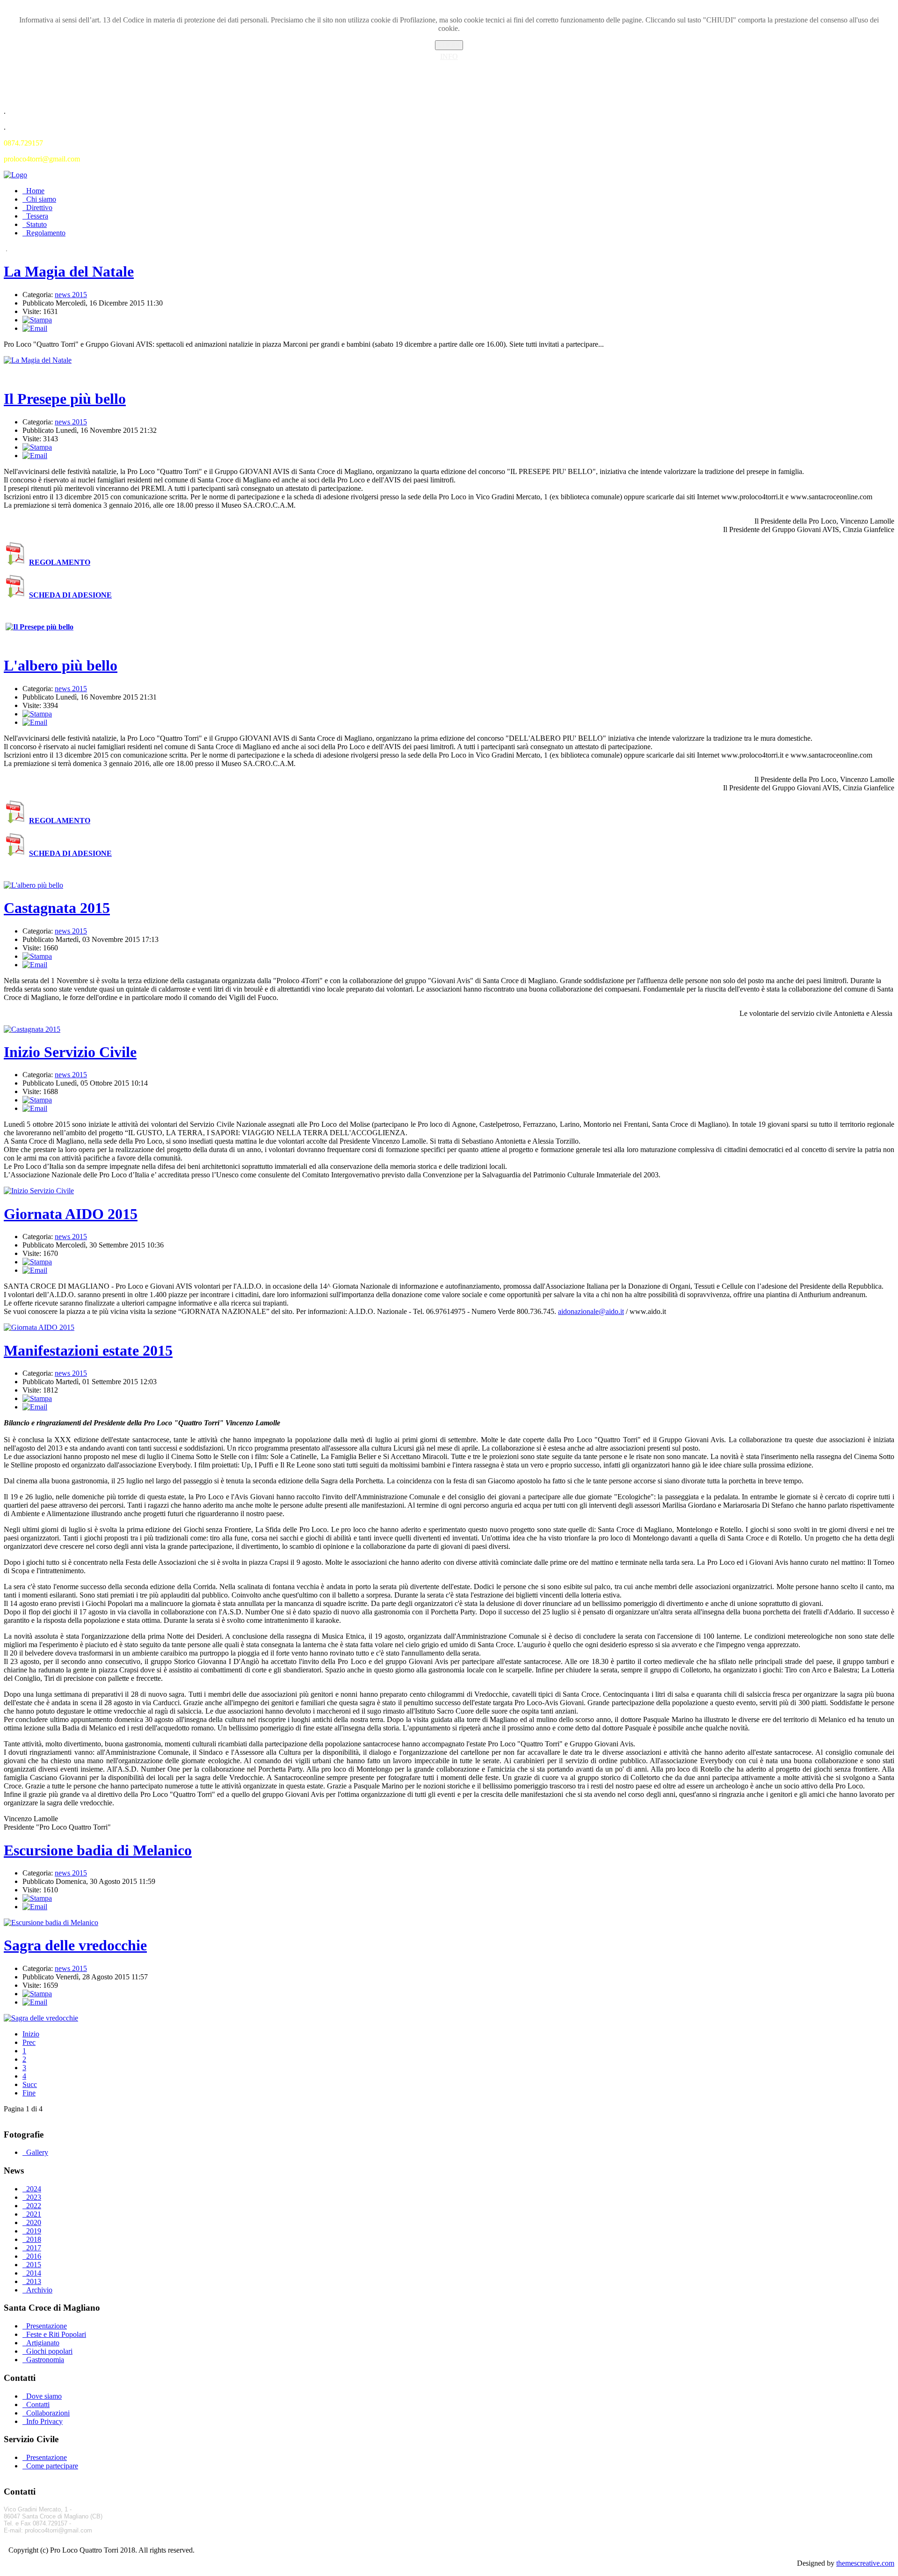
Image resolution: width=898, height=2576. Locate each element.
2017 (34, 2248)
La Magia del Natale (69, 271)
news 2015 (71, 295)
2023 (34, 2197)
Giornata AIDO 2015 (71, 1214)
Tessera (37, 216)
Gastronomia (45, 2360)
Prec (29, 2042)
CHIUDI (449, 45)
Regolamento (46, 233)
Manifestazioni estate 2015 (88, 1350)
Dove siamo (44, 2396)
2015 (34, 2265)
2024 (34, 2189)
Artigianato (43, 2343)
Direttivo (39, 208)
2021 (34, 2214)
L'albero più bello (61, 665)
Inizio (31, 2034)
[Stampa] (37, 320)
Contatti (38, 2405)
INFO (449, 56)
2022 (34, 2206)
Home (35, 191)
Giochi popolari (49, 2351)
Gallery (37, 2152)
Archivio (39, 2290)
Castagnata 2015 (57, 908)
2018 (34, 2239)
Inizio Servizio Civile (70, 1052)
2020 (34, 2222)
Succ (30, 2084)
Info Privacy (44, 2421)
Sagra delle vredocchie (75, 1945)
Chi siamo (41, 199)
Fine (29, 2093)
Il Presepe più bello (65, 399)
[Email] (35, 328)
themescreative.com (865, 2563)
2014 (34, 2273)
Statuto (36, 224)
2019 (34, 2231)
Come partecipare (52, 2466)
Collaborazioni (48, 2413)
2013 (34, 2281)
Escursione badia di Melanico (98, 1850)
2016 (34, 2256)
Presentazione (47, 2326)
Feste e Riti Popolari (56, 2334)
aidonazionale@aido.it (591, 1311)
